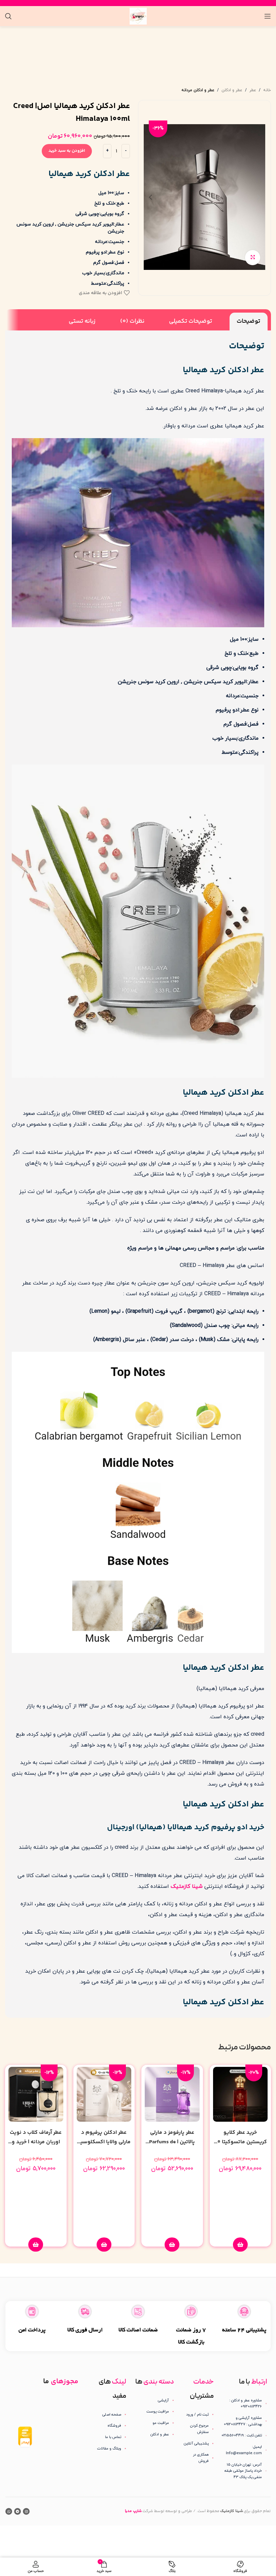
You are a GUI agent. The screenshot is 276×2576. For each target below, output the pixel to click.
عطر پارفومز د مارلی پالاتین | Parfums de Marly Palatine (172, 2142)
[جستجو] (8, 16)
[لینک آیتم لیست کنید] (198, 2415)
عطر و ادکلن (232, 90)
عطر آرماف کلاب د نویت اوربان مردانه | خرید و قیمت (36, 2142)
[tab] (249, 321)
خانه (267, 90)
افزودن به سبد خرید (67, 151)
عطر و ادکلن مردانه (198, 90)
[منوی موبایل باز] (268, 16)
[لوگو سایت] (138, 16)
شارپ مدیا (133, 2511)
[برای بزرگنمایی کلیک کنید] (253, 258)
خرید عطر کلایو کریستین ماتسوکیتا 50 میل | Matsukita (240, 2142)
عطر (253, 90)
